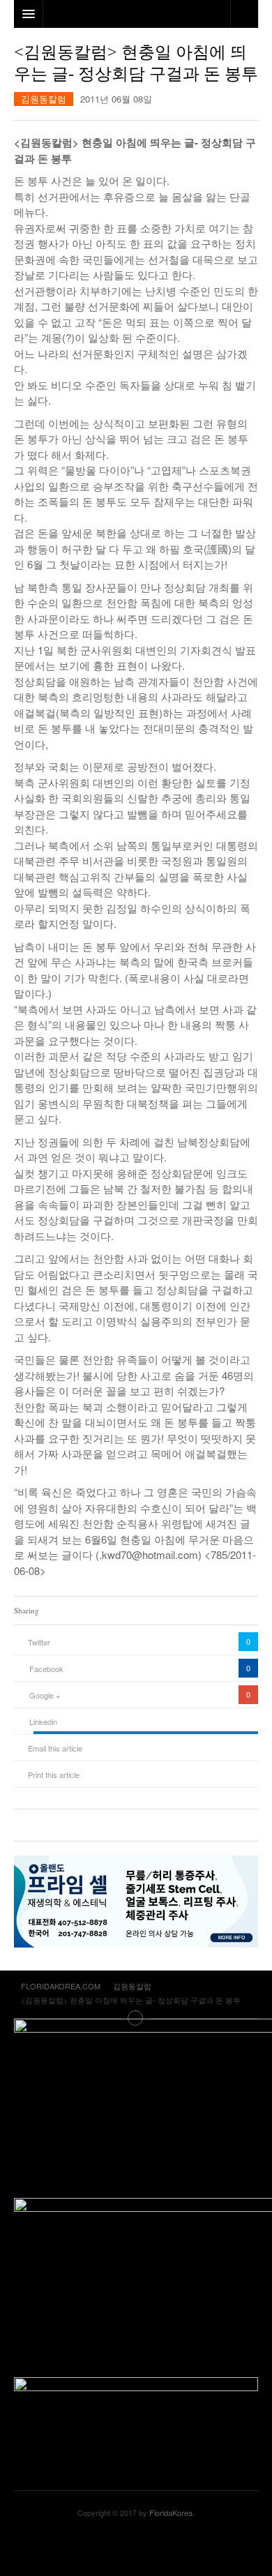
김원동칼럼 (44, 99)
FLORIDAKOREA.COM (136, 2547)
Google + (45, 1695)
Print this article (54, 1775)
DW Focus (136, 14)
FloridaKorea (171, 2513)
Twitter (39, 1642)
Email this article (55, 1748)
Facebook (46, 1669)
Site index (136, 2018)
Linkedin (43, 1722)
